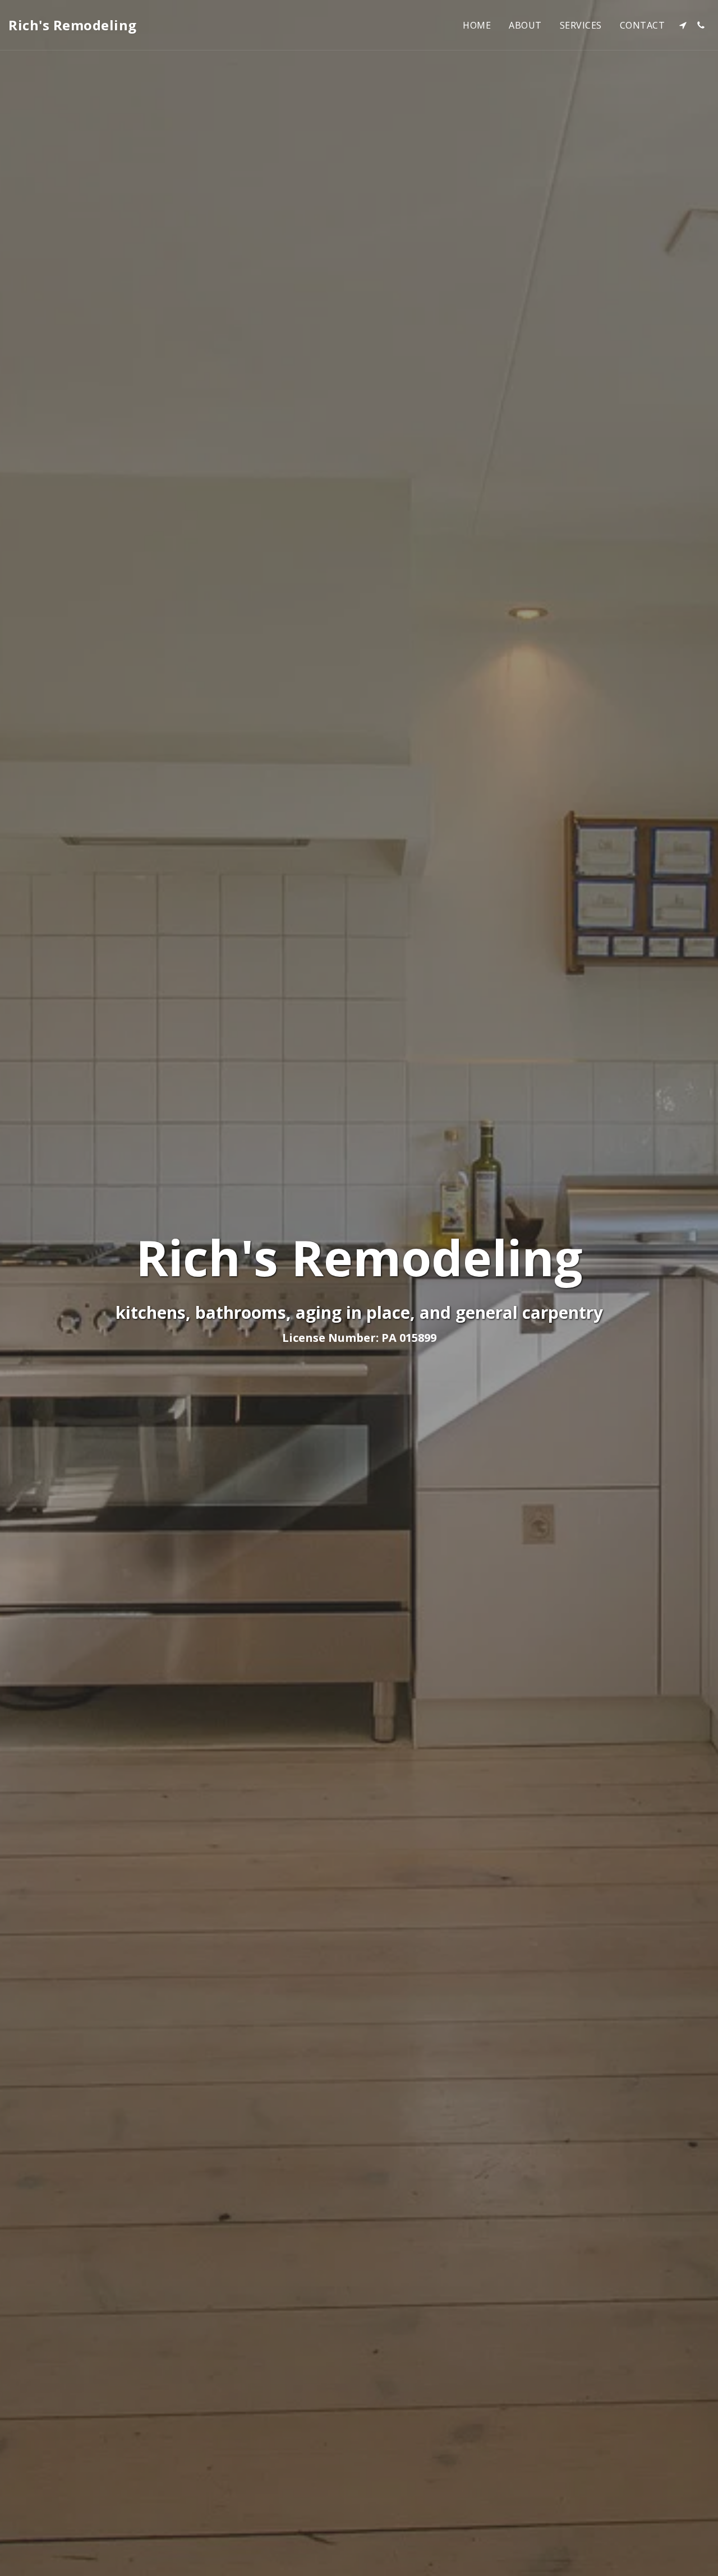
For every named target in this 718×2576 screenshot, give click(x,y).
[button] (683, 25)
